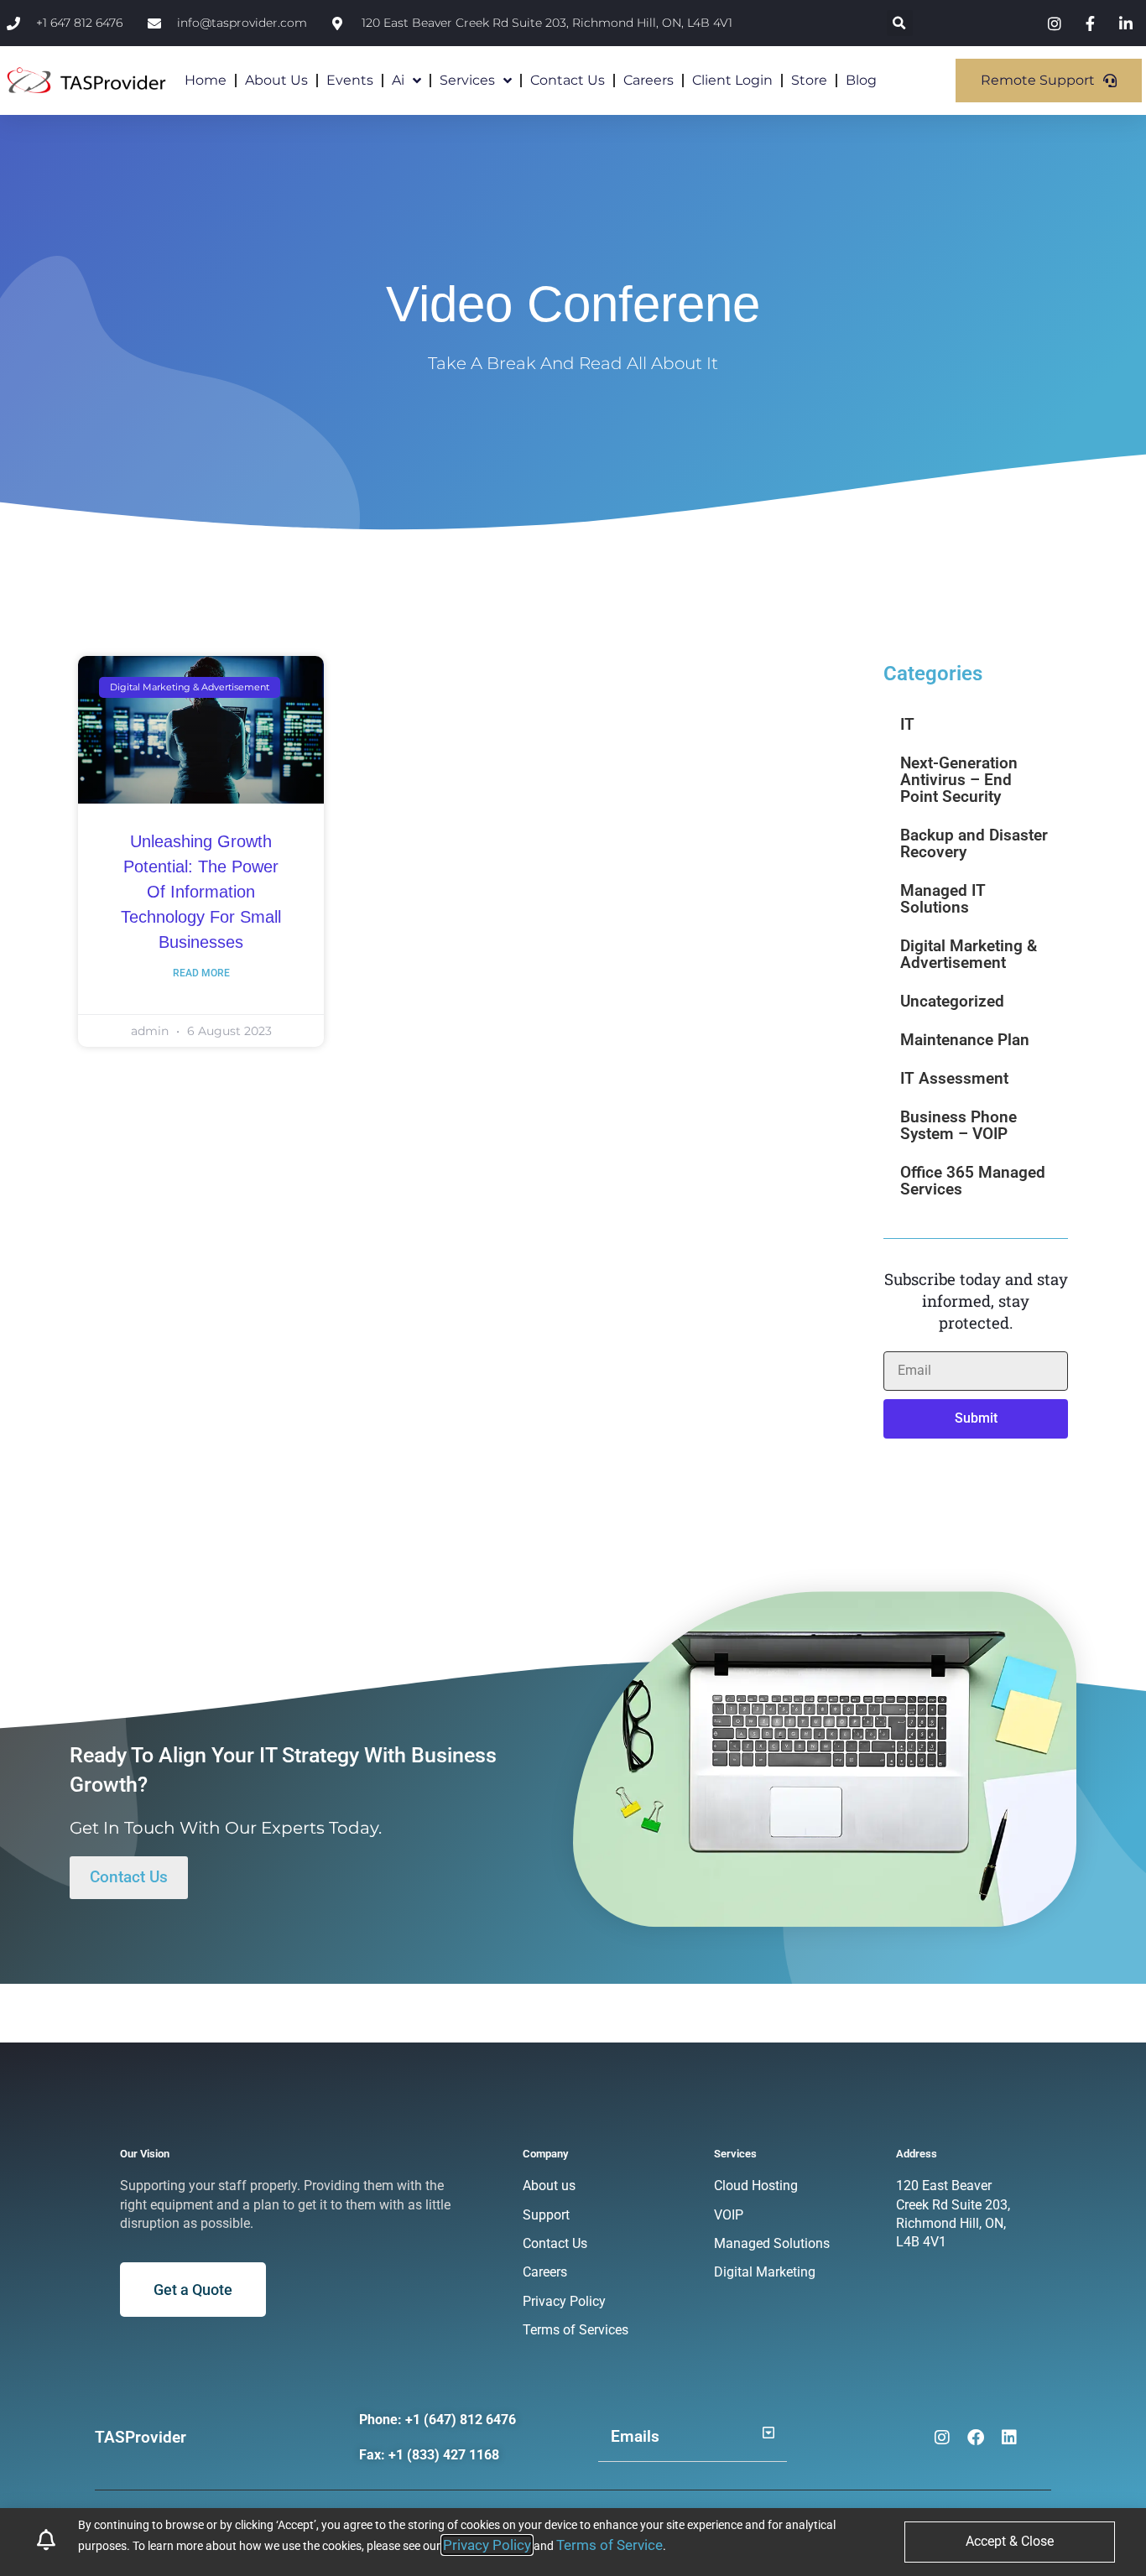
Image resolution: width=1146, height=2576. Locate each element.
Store (809, 80)
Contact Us (568, 80)
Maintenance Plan (965, 1040)
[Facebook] (976, 2438)
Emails (635, 2436)
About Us (276, 80)
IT (907, 724)
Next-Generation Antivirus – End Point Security (959, 780)
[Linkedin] (1009, 2438)
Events (350, 80)
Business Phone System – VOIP (958, 1125)
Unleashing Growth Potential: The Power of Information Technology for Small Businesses (201, 892)
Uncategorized (952, 1001)
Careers (649, 80)
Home (206, 80)
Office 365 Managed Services (973, 1181)
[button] (900, 23)
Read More (201, 973)
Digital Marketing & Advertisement (969, 954)
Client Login (732, 80)
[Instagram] (942, 2438)
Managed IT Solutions (943, 899)
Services (467, 80)
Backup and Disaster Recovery (974, 843)
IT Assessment (954, 1078)
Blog (861, 80)
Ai (398, 80)
